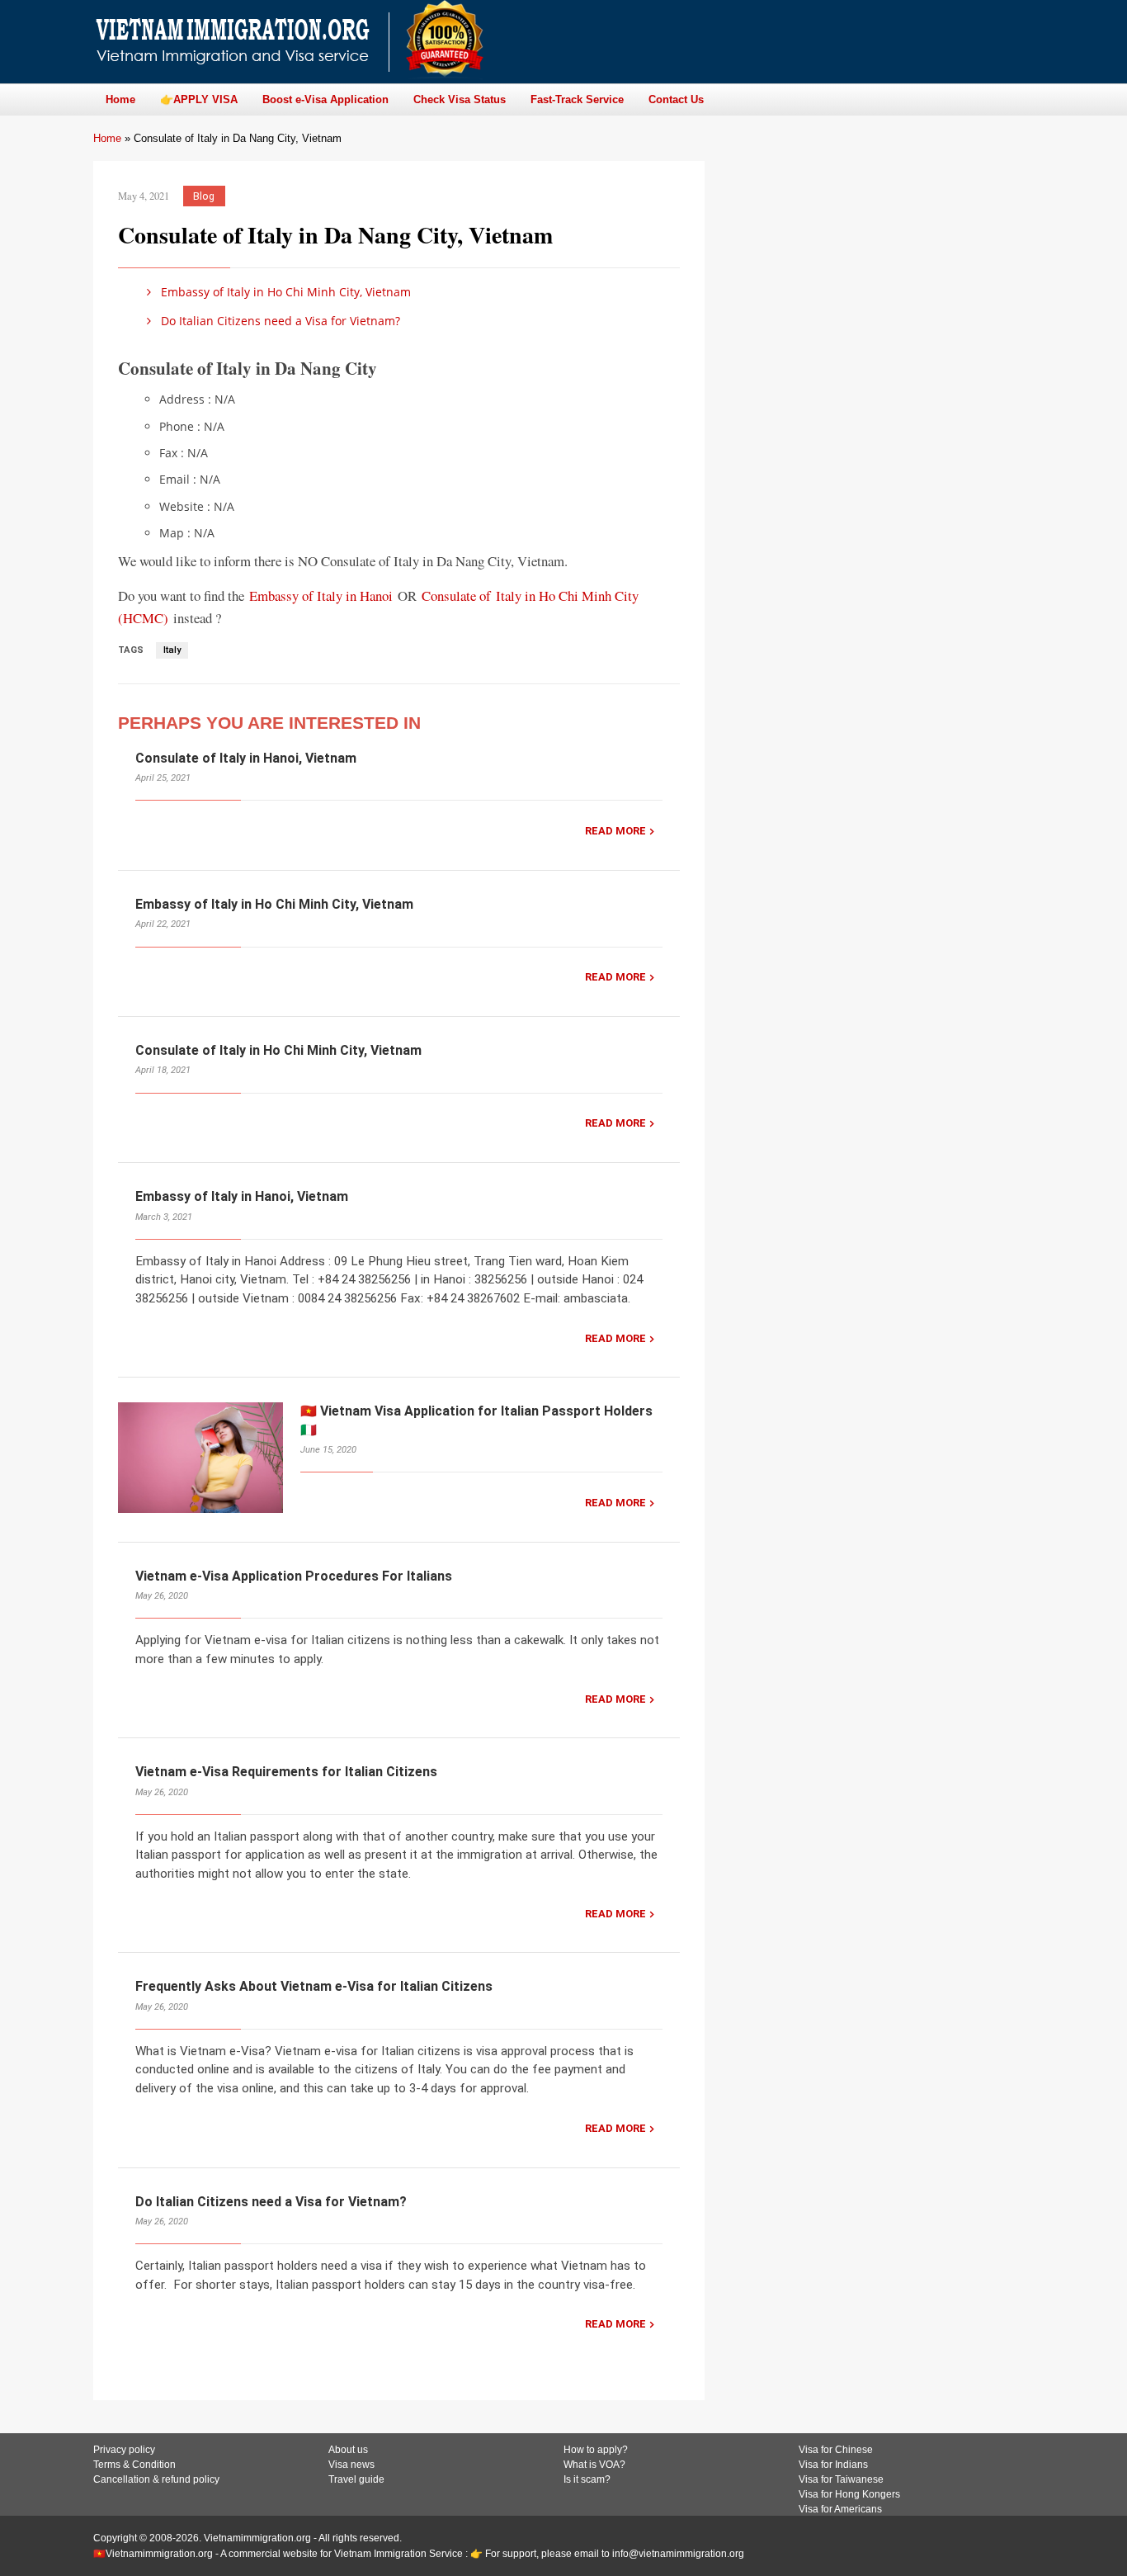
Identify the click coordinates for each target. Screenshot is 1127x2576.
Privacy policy (124, 2450)
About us (348, 2450)
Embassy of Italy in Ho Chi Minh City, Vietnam (284, 292)
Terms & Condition (134, 2465)
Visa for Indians (833, 2465)
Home (107, 138)
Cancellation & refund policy (156, 2479)
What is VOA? (594, 2465)
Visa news (351, 2465)
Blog (204, 196)
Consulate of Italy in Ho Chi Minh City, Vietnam (278, 1050)
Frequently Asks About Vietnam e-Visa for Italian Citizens (314, 1986)
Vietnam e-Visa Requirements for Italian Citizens (286, 1772)
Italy (172, 650)
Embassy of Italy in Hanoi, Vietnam (242, 1196)
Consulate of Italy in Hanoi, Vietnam (246, 758)
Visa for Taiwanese (841, 2479)
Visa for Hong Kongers (849, 2494)
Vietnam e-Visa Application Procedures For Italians (294, 1576)
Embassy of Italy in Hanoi (321, 596)
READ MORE (615, 831)
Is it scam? (587, 2479)
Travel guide (356, 2479)
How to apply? (596, 2450)
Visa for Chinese (836, 2450)
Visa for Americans (840, 2509)
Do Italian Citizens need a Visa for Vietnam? (279, 321)
